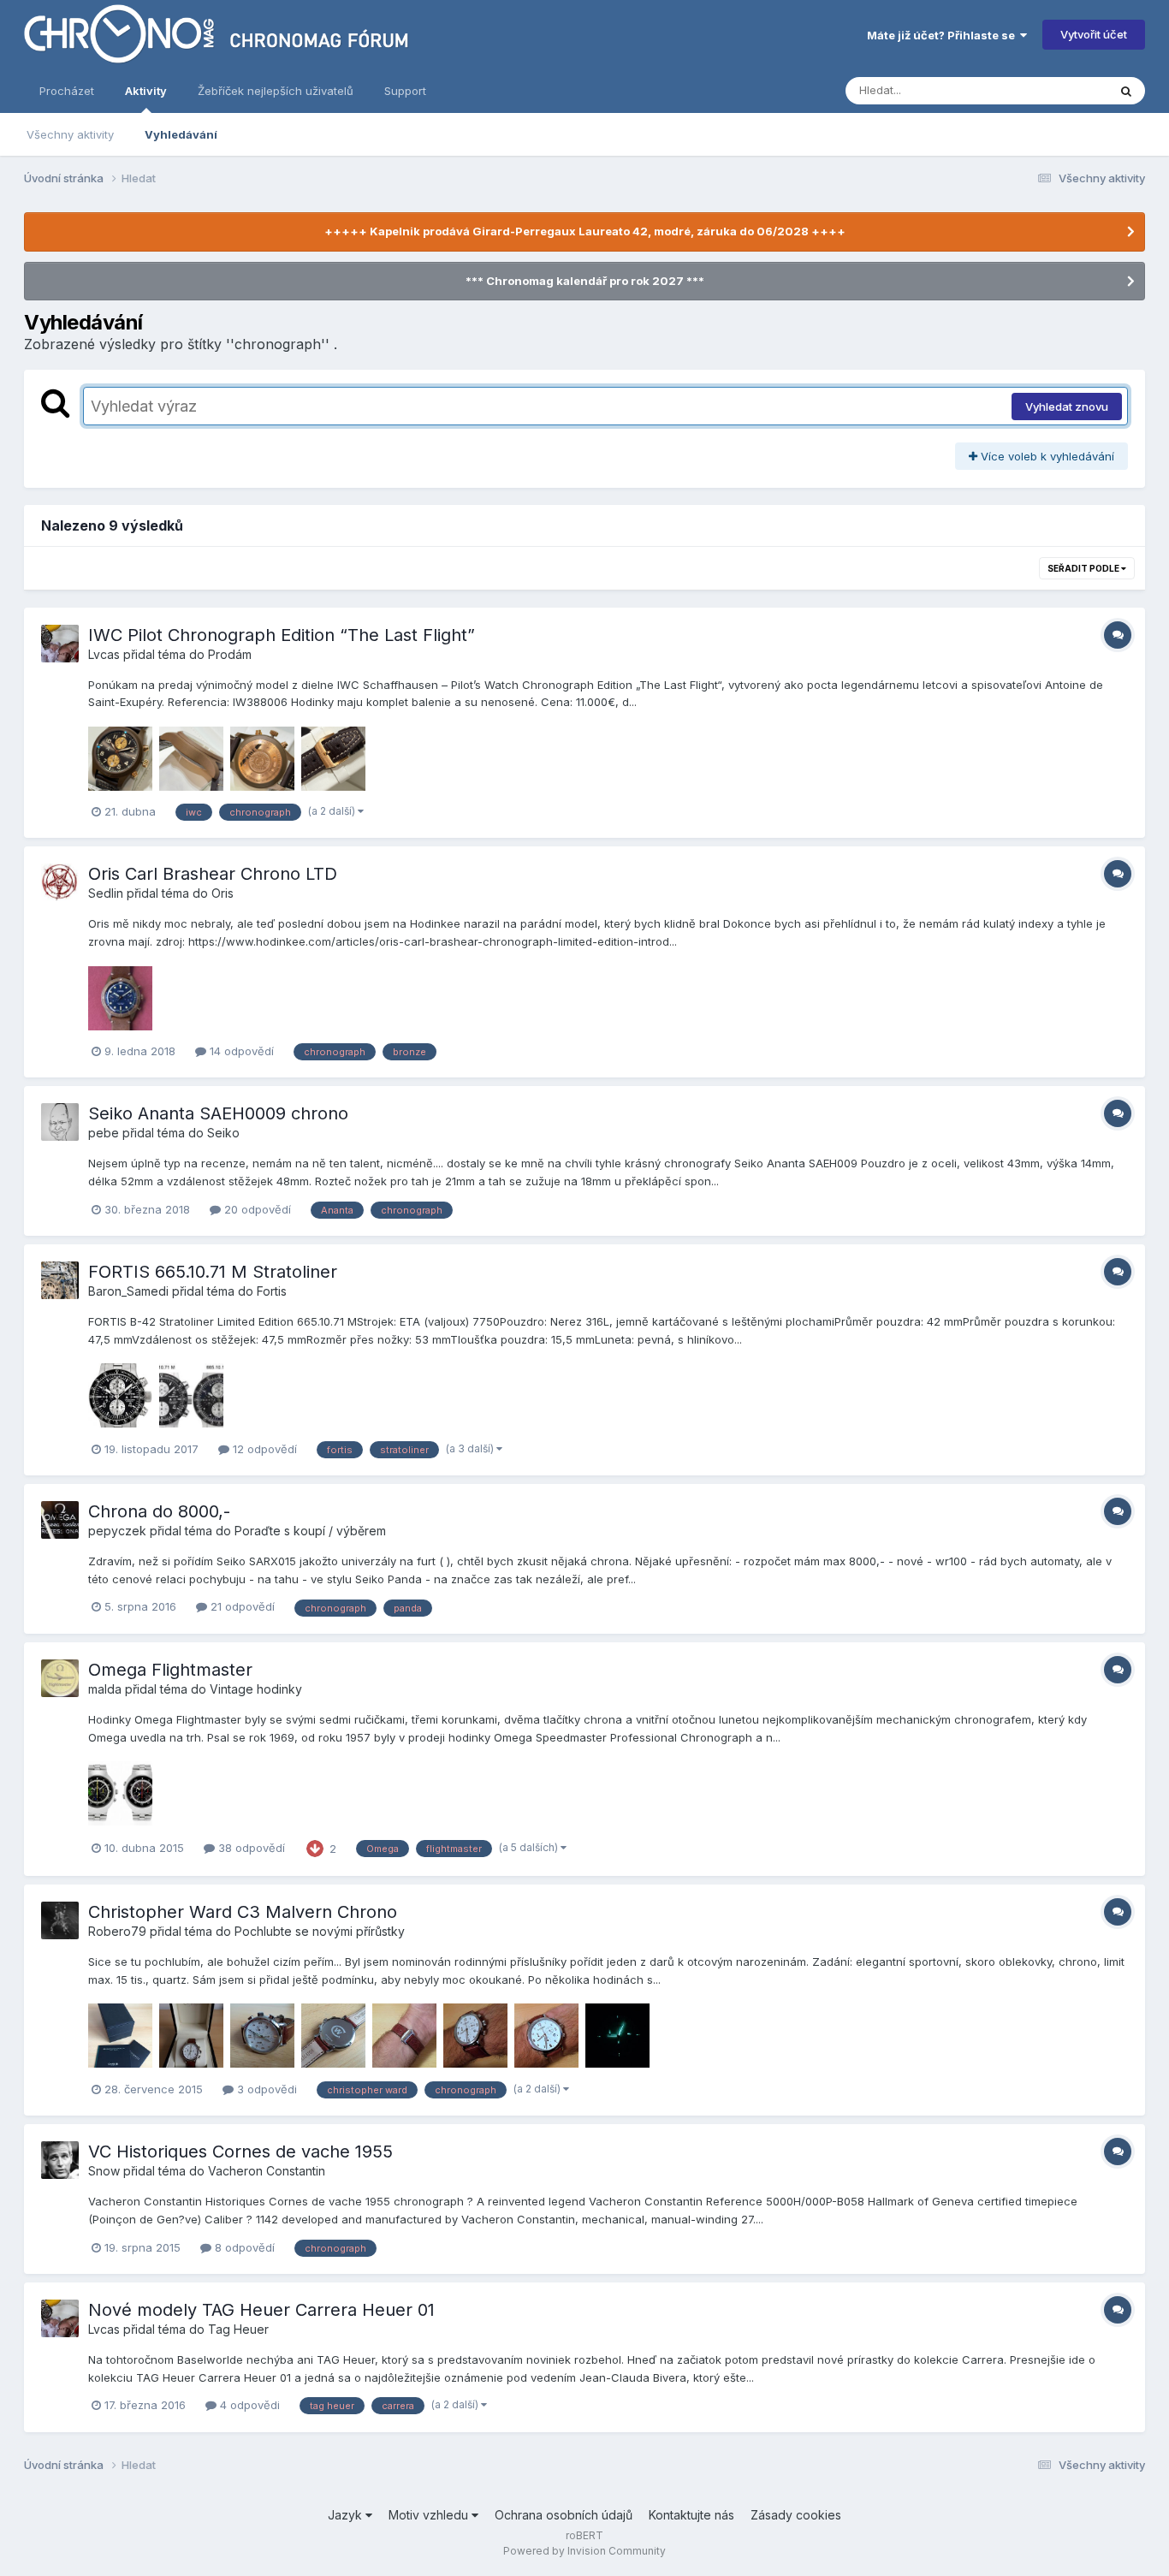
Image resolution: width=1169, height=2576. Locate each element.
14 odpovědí (240, 1051)
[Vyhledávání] (1126, 91)
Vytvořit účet (1094, 34)
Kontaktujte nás (691, 2515)
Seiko (223, 1133)
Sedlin (106, 893)
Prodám (230, 654)
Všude (1068, 90)
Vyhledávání (181, 134)
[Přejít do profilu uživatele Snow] (60, 2160)
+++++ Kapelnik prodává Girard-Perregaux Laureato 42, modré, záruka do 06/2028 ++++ (585, 231)
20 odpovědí (256, 1209)
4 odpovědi (248, 2405)
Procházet (67, 91)
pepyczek (117, 1531)
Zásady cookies (796, 2515)
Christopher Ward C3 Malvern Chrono (243, 1912)
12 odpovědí (263, 1449)
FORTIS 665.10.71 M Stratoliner (213, 1272)
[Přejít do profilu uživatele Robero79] (60, 1920)
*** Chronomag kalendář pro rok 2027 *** (585, 281)
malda (105, 1689)
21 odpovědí (241, 1606)
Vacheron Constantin (267, 2171)
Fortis (272, 1291)
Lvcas (104, 654)
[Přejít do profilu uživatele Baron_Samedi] (60, 1280)
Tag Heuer (238, 2329)
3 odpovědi (265, 2089)
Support (405, 91)
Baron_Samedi (128, 1291)
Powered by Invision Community (584, 2551)
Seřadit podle (1084, 568)
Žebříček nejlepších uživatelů (276, 91)
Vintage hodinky (256, 1689)
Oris (223, 893)
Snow (104, 2171)
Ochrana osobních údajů (564, 2515)
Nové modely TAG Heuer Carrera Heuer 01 (261, 2310)
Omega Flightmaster (170, 1670)
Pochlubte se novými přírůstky (320, 1931)
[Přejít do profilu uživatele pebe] (60, 1122)
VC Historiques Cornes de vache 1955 (240, 2152)
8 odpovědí (243, 2247)
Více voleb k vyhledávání (1046, 456)
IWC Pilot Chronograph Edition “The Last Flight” (282, 635)
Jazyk (347, 2515)
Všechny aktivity (70, 134)
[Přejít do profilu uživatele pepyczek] (60, 1520)
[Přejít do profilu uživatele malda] (60, 1678)
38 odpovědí (250, 1848)
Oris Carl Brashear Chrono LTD (213, 874)
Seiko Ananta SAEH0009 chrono (218, 1113)
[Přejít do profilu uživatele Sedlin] (60, 882)
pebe (104, 1133)
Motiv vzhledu (430, 2515)
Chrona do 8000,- (159, 1511)
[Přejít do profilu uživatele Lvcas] (60, 644)
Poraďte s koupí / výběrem (310, 1531)
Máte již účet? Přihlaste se (944, 35)
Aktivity (146, 91)
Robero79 (117, 1931)
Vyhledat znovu (1067, 407)
